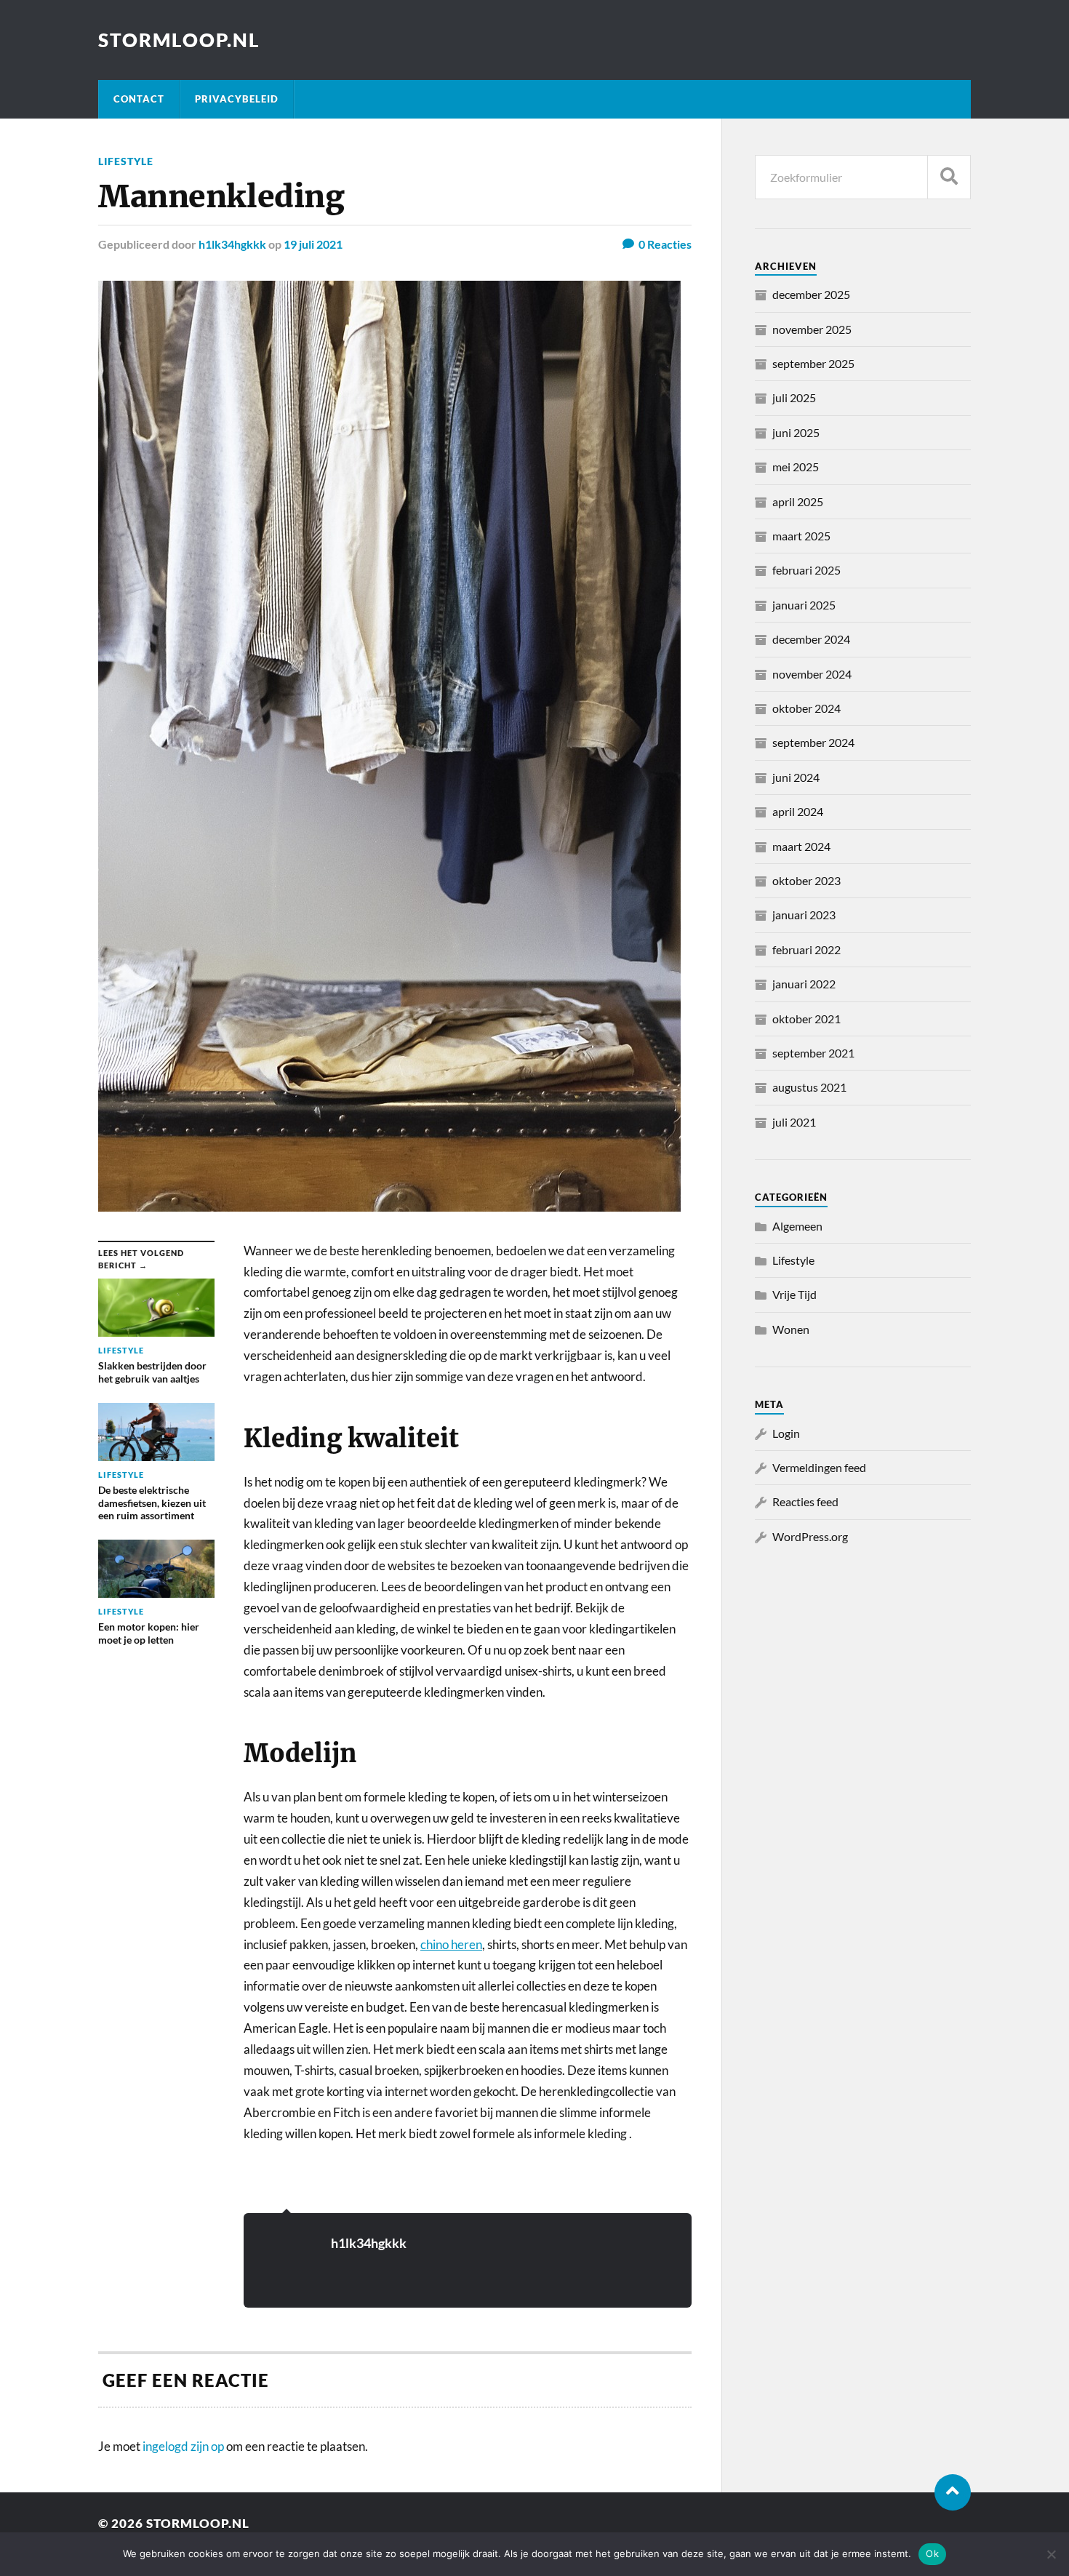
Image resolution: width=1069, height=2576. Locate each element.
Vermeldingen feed (819, 1467)
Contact (139, 99)
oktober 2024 (806, 708)
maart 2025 (801, 536)
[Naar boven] (953, 2492)
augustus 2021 (809, 1087)
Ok (932, 2553)
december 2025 (811, 294)
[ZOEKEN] (949, 177)
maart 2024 (801, 846)
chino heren (451, 1944)
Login (786, 1433)
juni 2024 (796, 777)
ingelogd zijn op (183, 2446)
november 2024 (812, 674)
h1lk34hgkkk (232, 244)
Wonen (791, 1329)
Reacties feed (805, 1501)
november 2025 (812, 329)
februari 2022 (806, 949)
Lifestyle (126, 161)
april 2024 (798, 811)
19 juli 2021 (313, 244)
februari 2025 (806, 570)
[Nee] (1051, 2554)
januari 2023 (804, 915)
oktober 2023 (806, 880)
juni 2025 (796, 432)
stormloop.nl (179, 40)
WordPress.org (810, 1536)
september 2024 (813, 742)
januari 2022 (804, 984)
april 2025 (798, 501)
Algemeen (797, 1226)
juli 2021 (794, 1122)
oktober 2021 (806, 1019)
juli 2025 (794, 397)
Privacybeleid (237, 99)
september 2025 (813, 363)
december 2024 (811, 639)
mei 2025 (796, 467)
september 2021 (813, 1053)
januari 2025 (804, 605)
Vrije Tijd (794, 1294)
